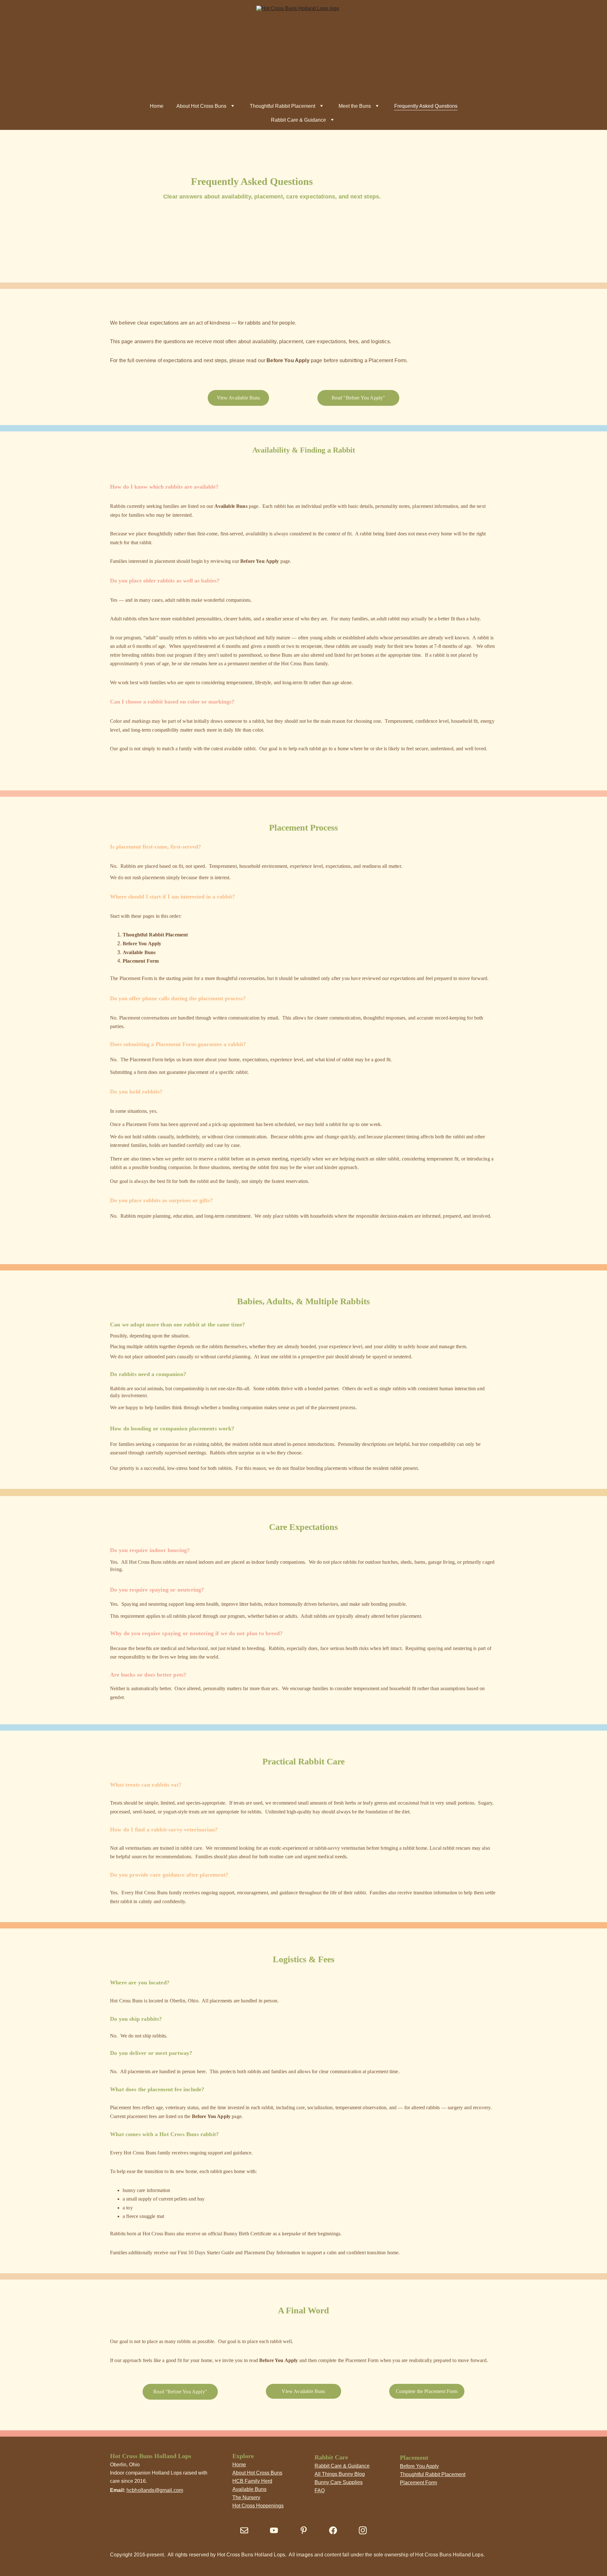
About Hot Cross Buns (201, 106)
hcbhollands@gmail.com (155, 2490)
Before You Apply (419, 2466)
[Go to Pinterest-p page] (304, 2530)
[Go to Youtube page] (274, 2530)
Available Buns (249, 2489)
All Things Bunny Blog (340, 2474)
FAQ (320, 2491)
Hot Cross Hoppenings (258, 2506)
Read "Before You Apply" (359, 398)
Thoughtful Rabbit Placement (282, 106)
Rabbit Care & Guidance (298, 120)
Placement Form (418, 2483)
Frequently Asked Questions (426, 106)
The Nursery (246, 2497)
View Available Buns (239, 398)
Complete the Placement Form (427, 2391)
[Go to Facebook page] (333, 2530)
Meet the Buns (355, 106)
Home (157, 106)
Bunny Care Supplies (339, 2482)
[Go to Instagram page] (363, 2530)
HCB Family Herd (252, 2481)
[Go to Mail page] (244, 2530)
